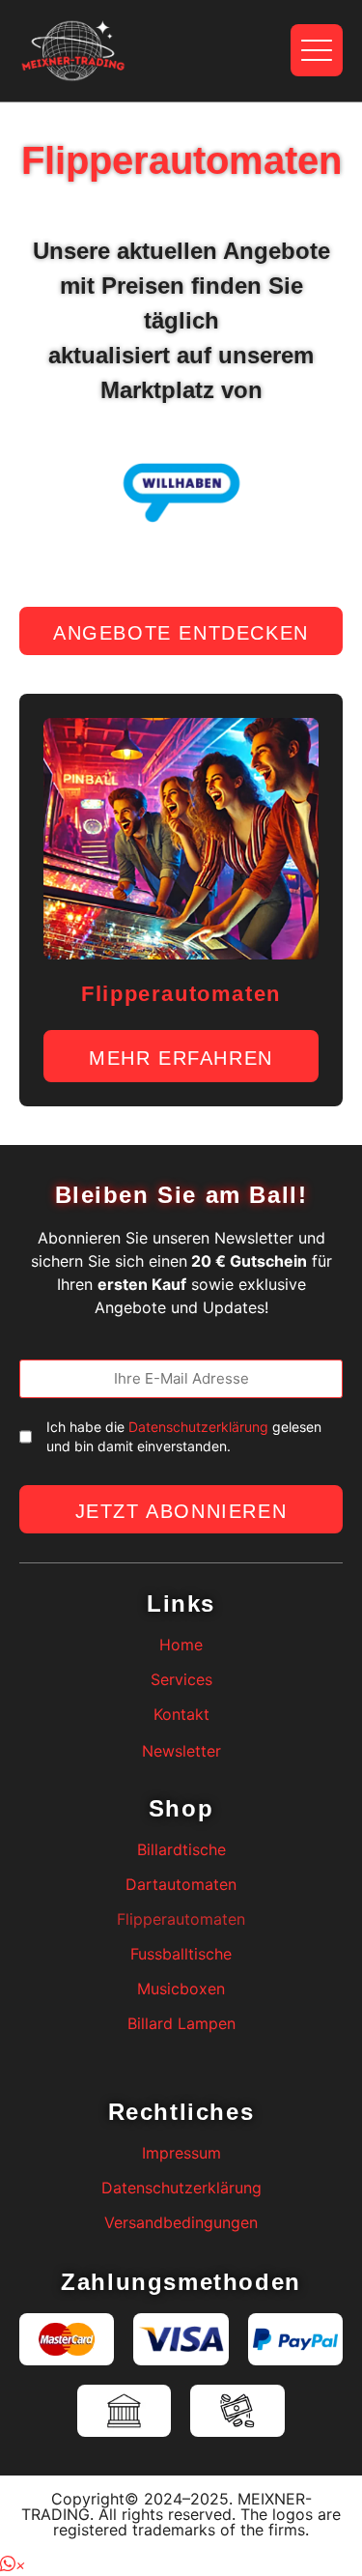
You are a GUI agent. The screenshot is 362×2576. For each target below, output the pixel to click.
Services (181, 1679)
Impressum (181, 2153)
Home (181, 1645)
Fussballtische (181, 1954)
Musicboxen (181, 1989)
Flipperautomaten (181, 1919)
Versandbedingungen (181, 2222)
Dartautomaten (181, 1884)
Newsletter (181, 1751)
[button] (13, 2564)
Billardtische (181, 1849)
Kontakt (181, 1714)
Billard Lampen (181, 2023)
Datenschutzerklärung (198, 1427)
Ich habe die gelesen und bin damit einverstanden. (184, 1436)
